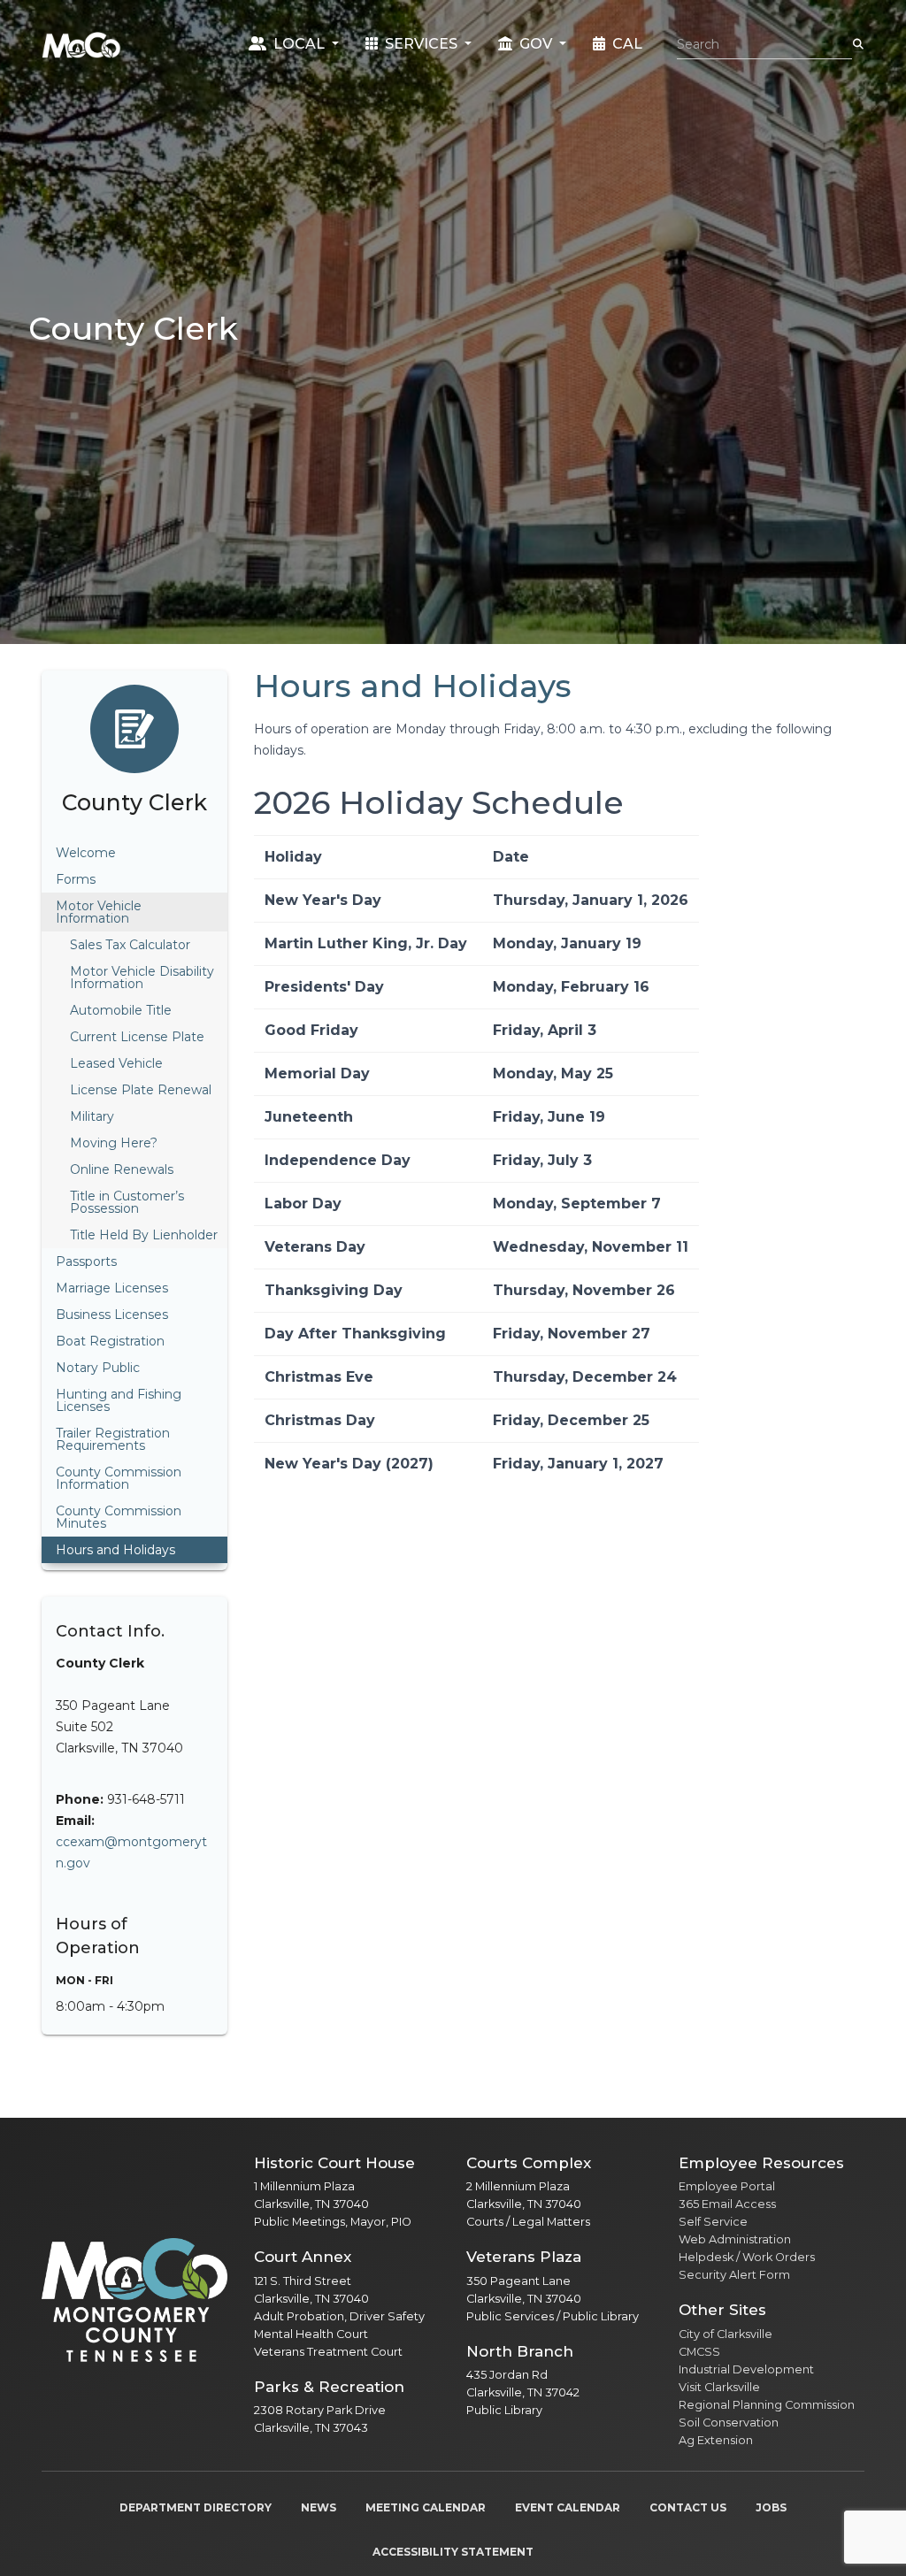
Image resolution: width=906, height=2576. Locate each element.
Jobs (771, 2507)
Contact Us (688, 2507)
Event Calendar (568, 2507)
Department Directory (196, 2507)
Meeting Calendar (426, 2507)
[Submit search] (858, 44)
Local (299, 44)
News (319, 2507)
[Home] (81, 44)
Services (421, 44)
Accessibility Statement (453, 2552)
